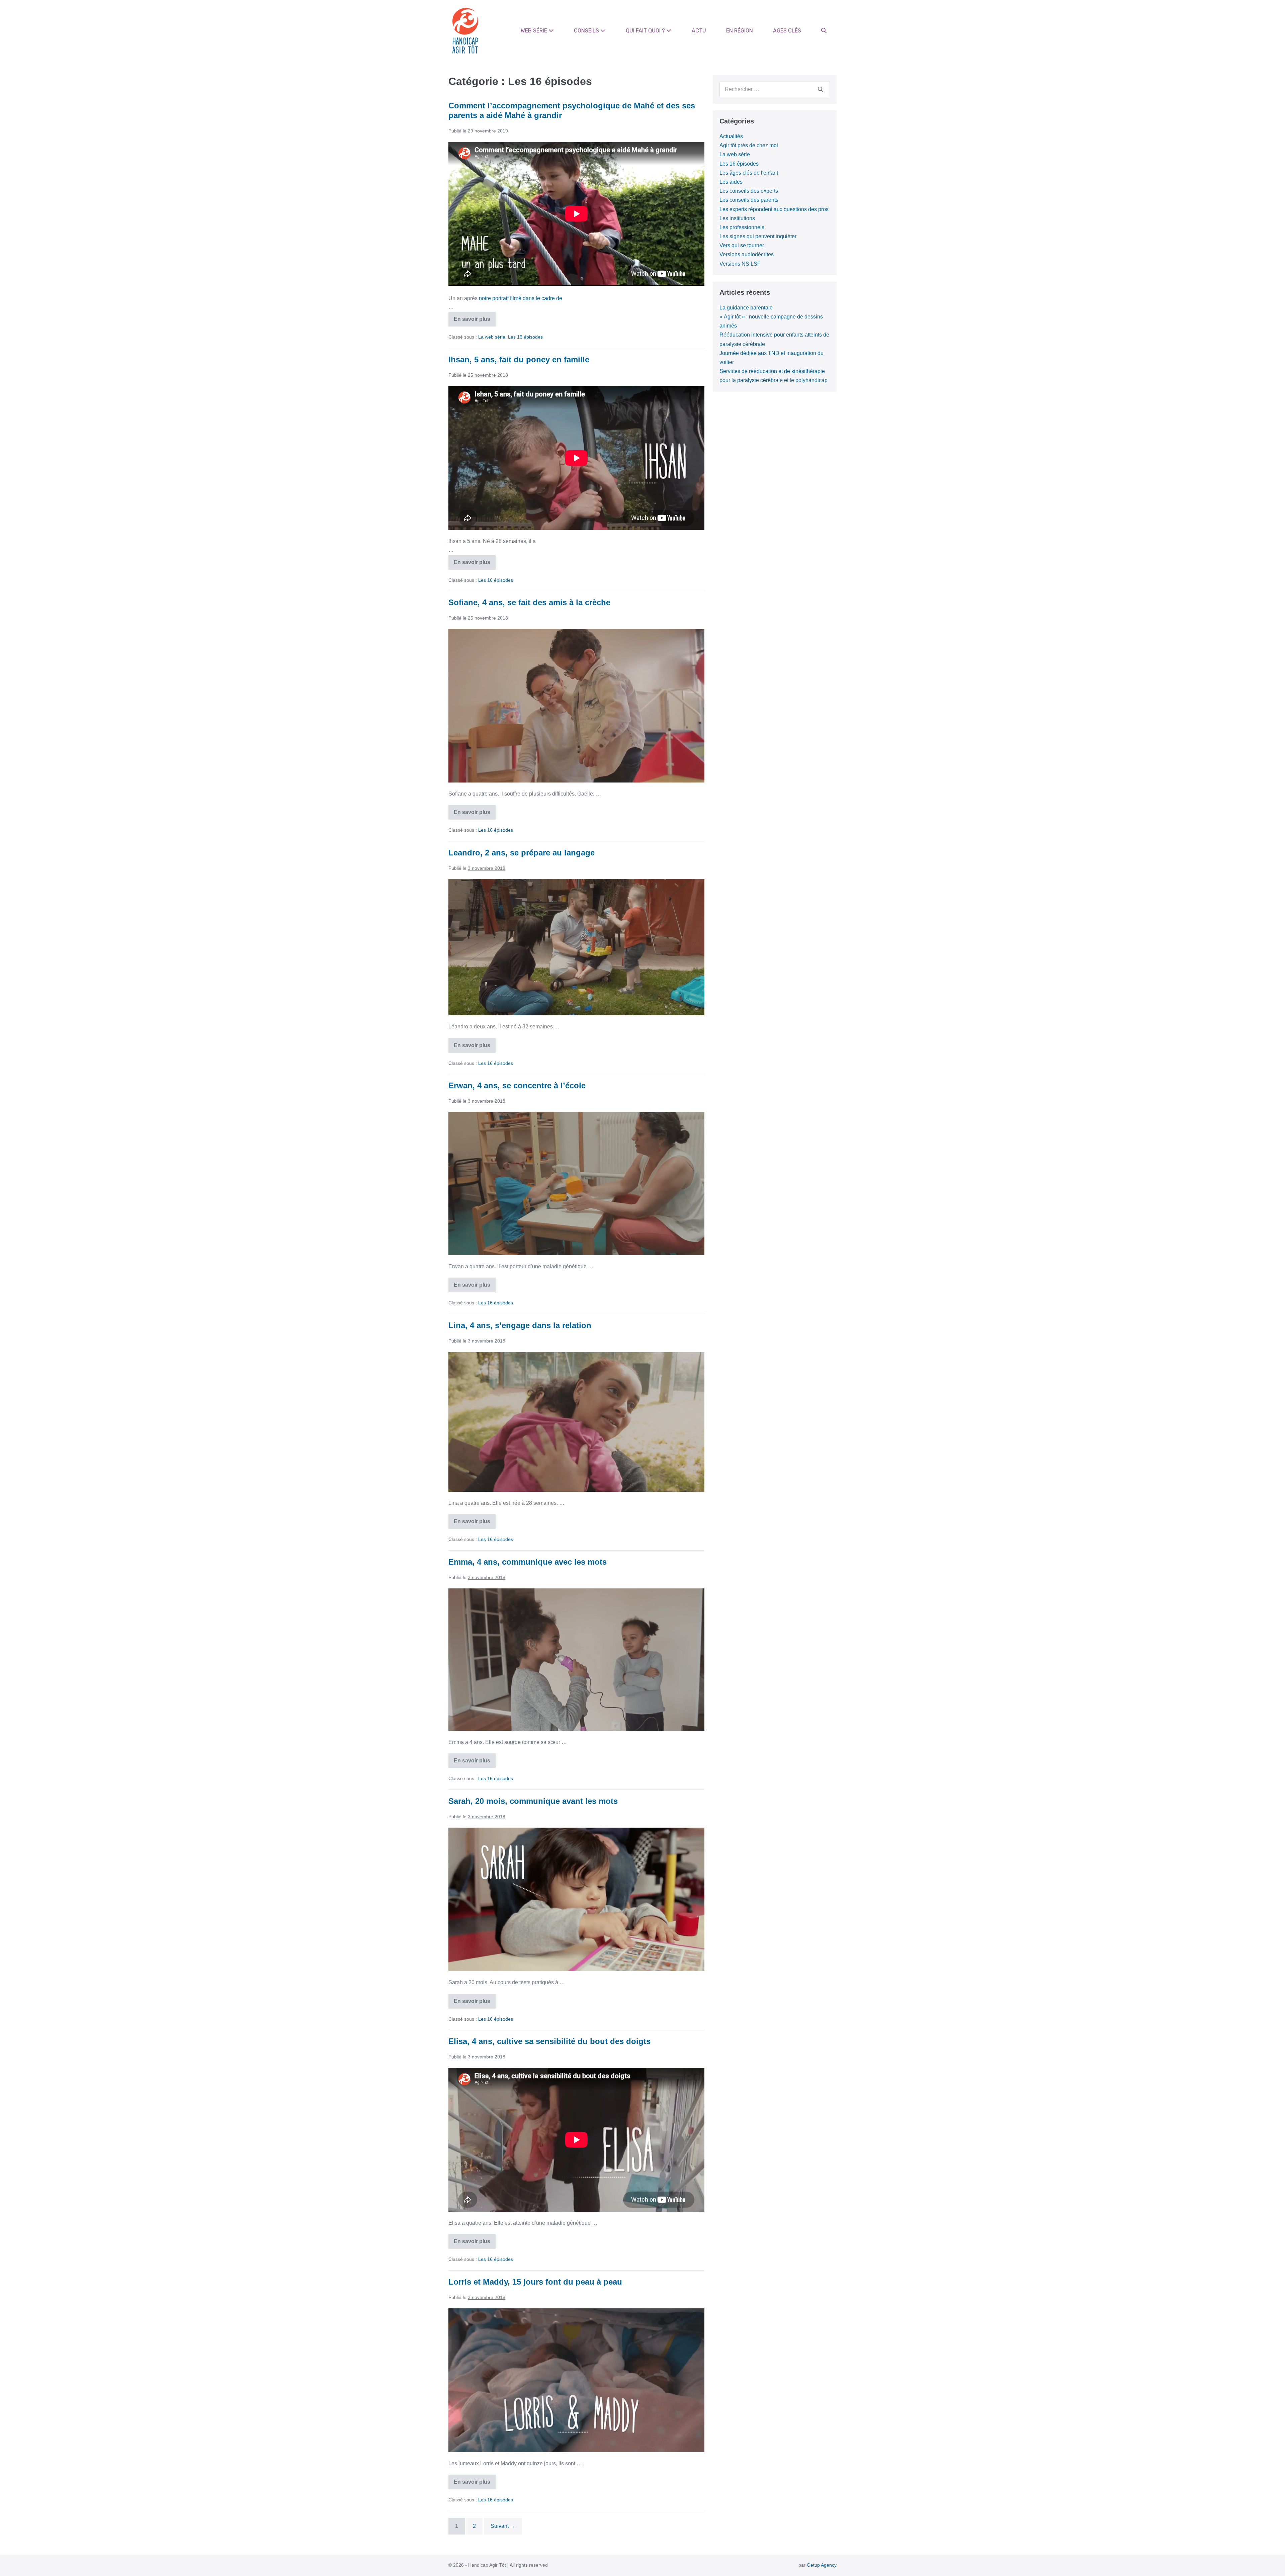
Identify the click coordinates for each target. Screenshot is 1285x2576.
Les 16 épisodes (525, 337)
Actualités (731, 136)
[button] (824, 31)
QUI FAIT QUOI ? (646, 31)
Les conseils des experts (749, 191)
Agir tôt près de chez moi (749, 145)
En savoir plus (475, 321)
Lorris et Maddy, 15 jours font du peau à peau (535, 2282)
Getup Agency (822, 2565)
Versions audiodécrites (747, 254)
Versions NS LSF (740, 264)
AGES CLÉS (787, 31)
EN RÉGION (740, 31)
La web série (492, 337)
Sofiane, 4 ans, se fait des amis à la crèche (529, 602)
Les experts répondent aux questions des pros (774, 209)
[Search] (821, 89)
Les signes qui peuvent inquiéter (758, 236)
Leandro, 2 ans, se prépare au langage (522, 853)
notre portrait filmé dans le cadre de (521, 298)
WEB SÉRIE (535, 31)
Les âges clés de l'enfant (749, 173)
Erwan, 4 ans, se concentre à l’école (517, 1085)
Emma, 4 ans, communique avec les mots (528, 1562)
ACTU (699, 31)
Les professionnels (742, 227)
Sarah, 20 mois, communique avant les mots (533, 1801)
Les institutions (737, 218)
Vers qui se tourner (742, 245)
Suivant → (503, 2526)
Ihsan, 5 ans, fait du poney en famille (519, 359)
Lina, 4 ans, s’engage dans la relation (520, 1325)
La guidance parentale (746, 308)
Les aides (731, 182)
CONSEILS (587, 31)
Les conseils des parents (749, 200)
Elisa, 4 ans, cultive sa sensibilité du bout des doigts (549, 2041)
